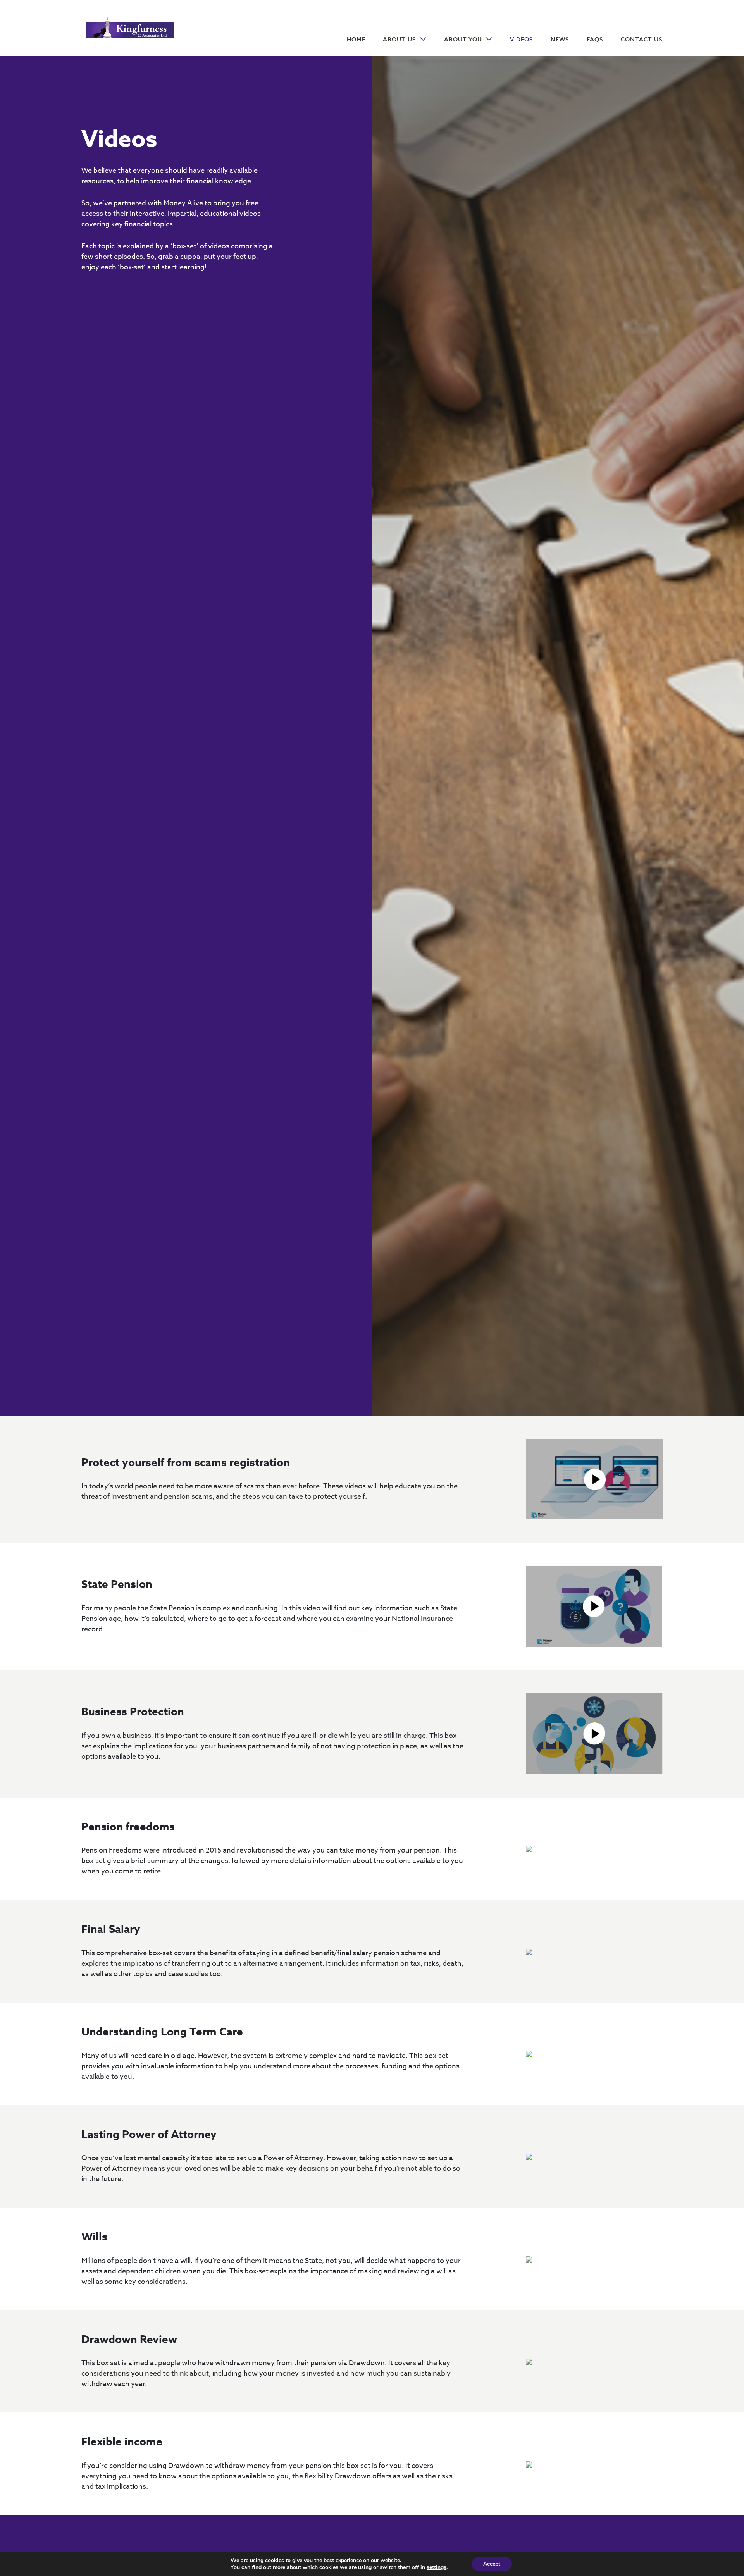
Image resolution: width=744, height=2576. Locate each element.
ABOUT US (400, 39)
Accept (492, 2564)
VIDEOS (522, 39)
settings (437, 2567)
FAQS (595, 39)
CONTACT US (642, 39)
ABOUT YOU (464, 39)
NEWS (560, 39)
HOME (356, 39)
